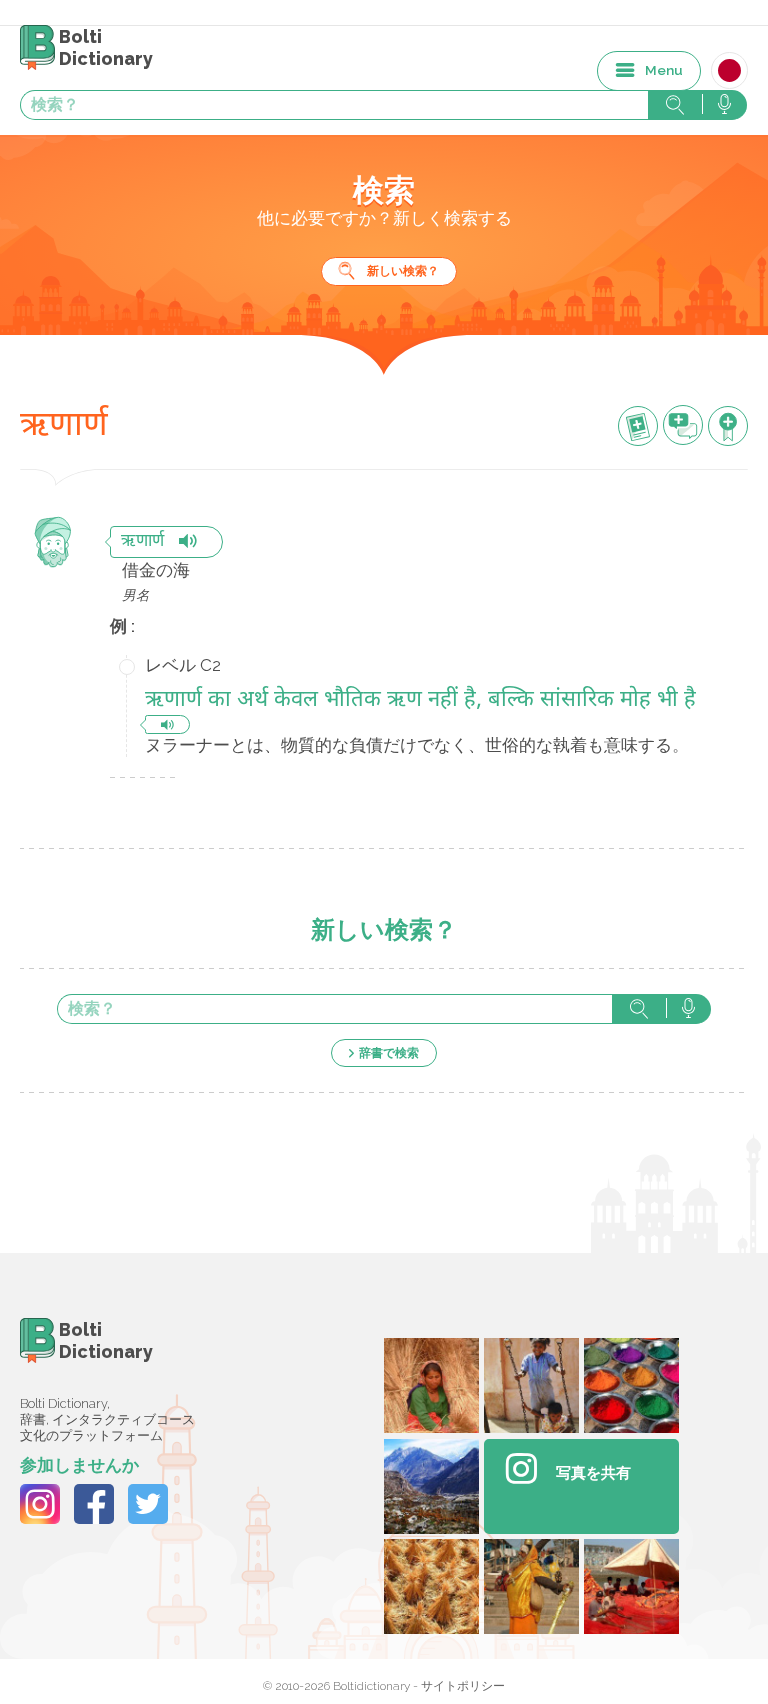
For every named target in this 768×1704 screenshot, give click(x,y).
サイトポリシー (463, 1686)
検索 (639, 1009)
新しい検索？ (403, 271)
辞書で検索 (389, 1053)
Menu (664, 70)
